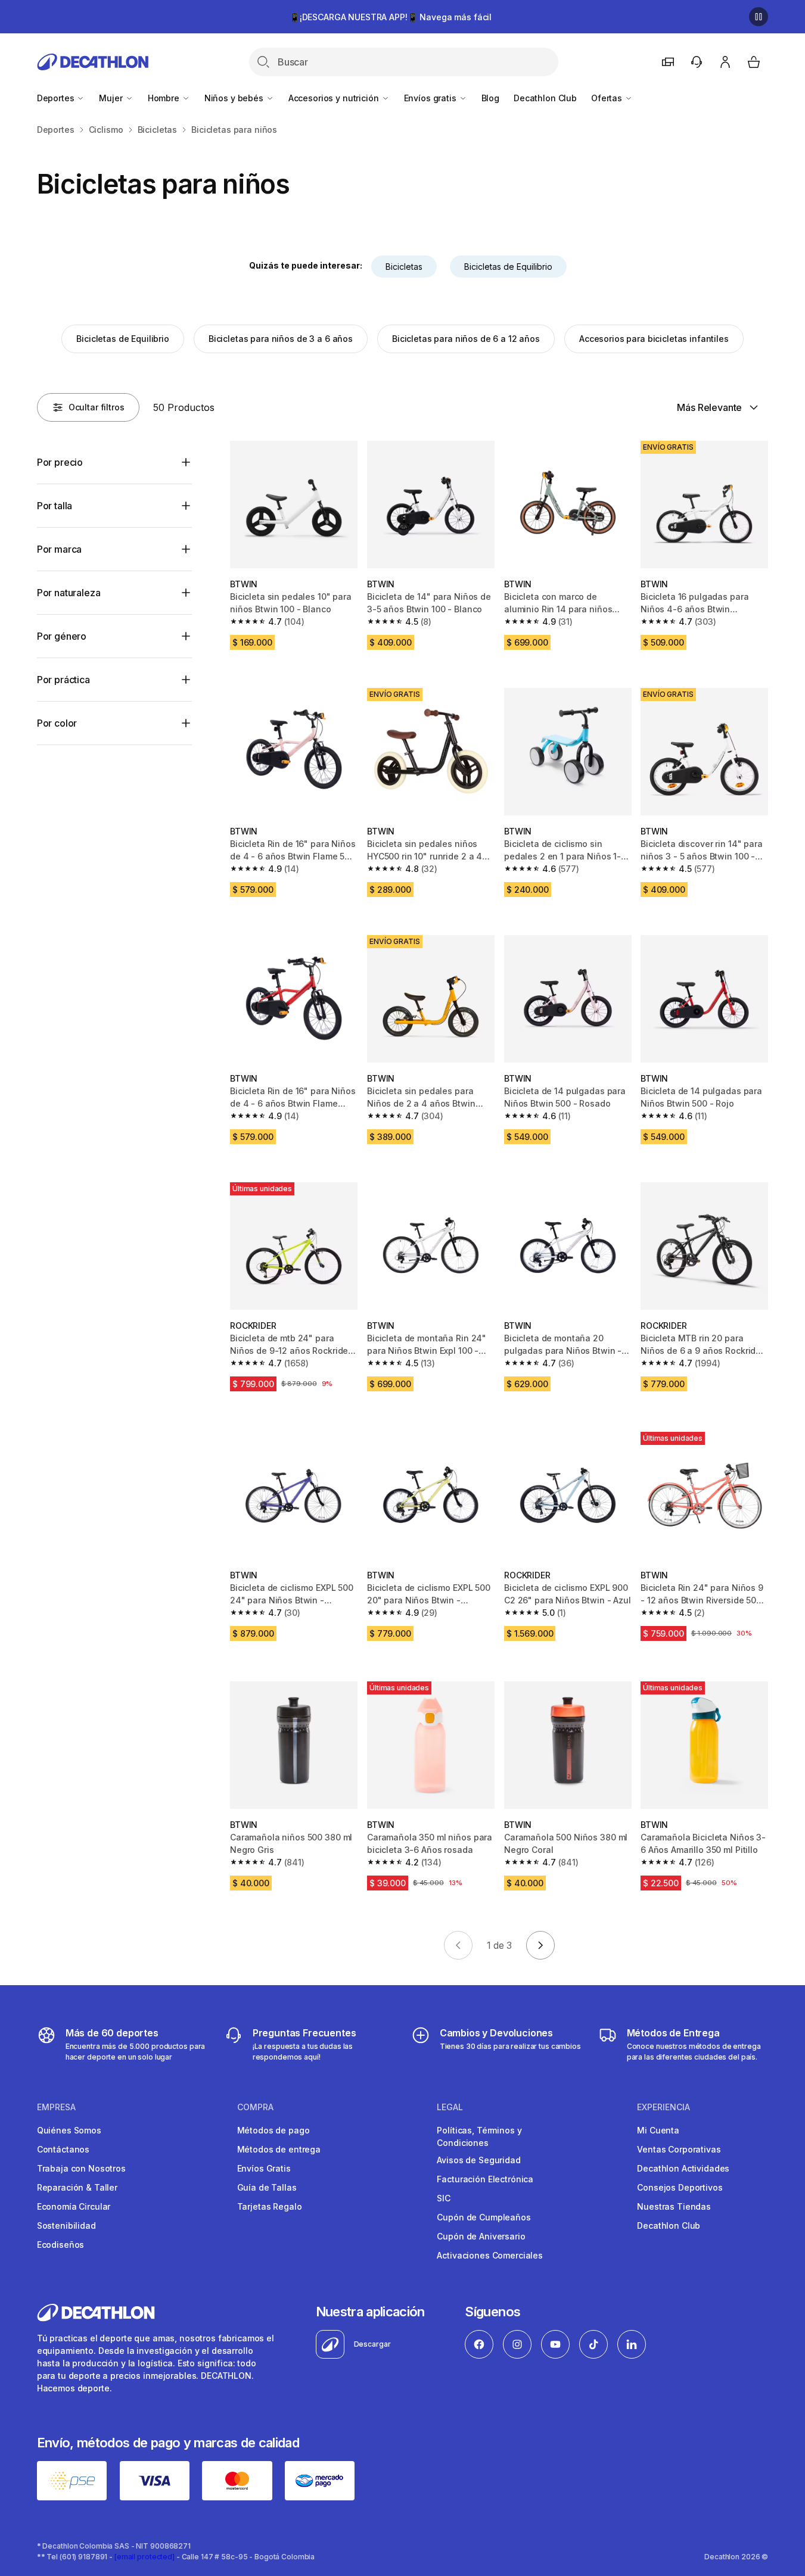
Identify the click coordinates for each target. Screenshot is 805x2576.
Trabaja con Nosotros (81, 2168)
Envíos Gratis (264, 2168)
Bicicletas (404, 267)
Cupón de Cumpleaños (484, 2217)
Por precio (60, 462)
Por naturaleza (69, 593)
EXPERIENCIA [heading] (663, 2107)
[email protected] (144, 2557)
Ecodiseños (61, 2245)
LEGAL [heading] (450, 2107)
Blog (490, 98)
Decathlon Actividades (683, 2168)
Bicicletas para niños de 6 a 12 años (466, 339)
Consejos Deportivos (680, 2187)
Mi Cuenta (658, 2130)
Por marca (60, 549)
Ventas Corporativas (679, 2149)
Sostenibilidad (66, 2225)
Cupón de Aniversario (481, 2236)
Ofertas (608, 98)
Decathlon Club (545, 98)
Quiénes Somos (69, 2130)
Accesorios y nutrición (335, 98)
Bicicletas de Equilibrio (508, 267)
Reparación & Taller (77, 2187)
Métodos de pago (273, 2130)
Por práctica (63, 680)
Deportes (57, 98)
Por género (62, 636)
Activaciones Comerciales (490, 2255)
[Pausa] (759, 17)
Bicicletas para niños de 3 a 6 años (281, 339)
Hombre (165, 98)
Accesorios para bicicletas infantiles (654, 339)
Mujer (112, 98)
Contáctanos (63, 2149)
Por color (57, 723)
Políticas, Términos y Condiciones (479, 2136)
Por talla (55, 506)
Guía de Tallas (267, 2187)
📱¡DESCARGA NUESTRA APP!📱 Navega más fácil (391, 17)
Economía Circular (74, 2206)
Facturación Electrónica (485, 2179)
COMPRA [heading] (255, 2107)
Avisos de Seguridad (478, 2160)
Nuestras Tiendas (674, 2206)
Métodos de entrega (279, 2149)
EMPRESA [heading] (56, 2107)
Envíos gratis (431, 98)
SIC (444, 2198)
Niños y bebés (235, 98)
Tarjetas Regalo (270, 2206)
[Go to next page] (540, 1945)
